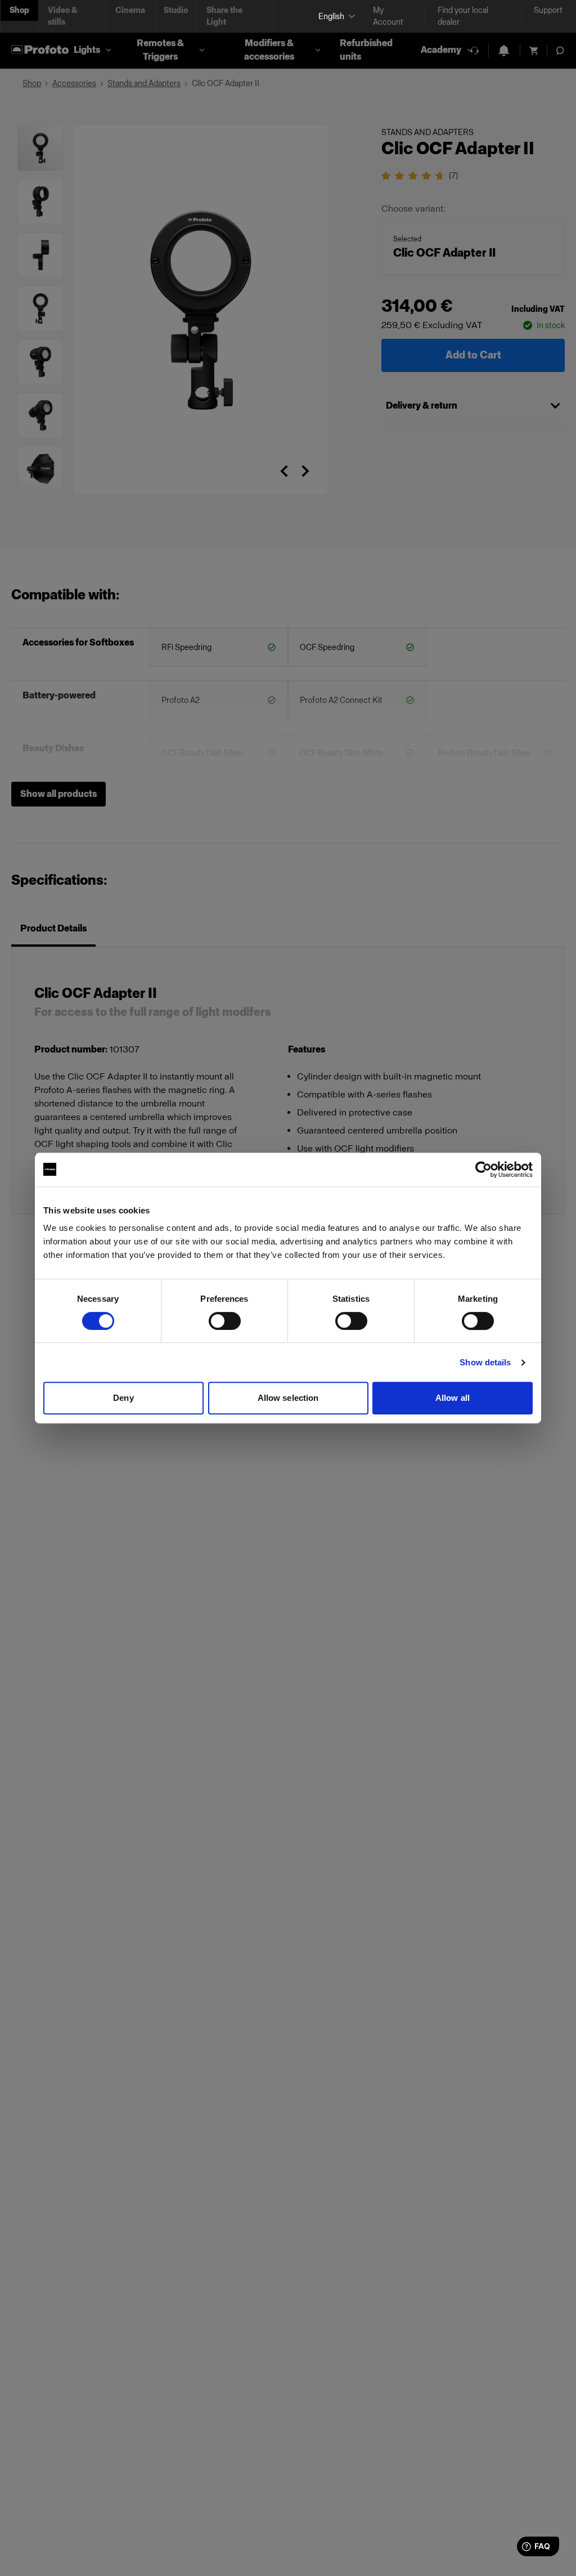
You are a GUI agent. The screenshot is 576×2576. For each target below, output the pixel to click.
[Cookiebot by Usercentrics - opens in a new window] (483, 1170)
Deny (123, 1398)
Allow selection (288, 1398)
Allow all (453, 1398)
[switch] (225, 1321)
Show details (485, 1362)
